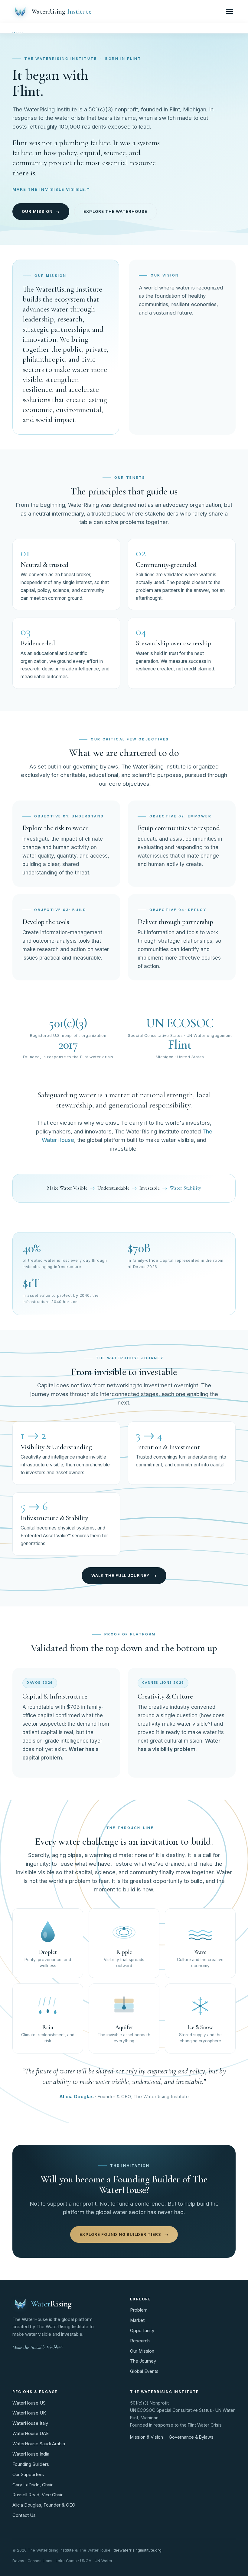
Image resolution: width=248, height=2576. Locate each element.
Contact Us (24, 2515)
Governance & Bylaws (191, 2437)
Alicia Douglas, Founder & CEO (44, 2505)
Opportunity (142, 2331)
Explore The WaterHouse (115, 211)
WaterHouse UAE (31, 2434)
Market (137, 2320)
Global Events (144, 2371)
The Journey (143, 2361)
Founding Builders (31, 2464)
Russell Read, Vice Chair (38, 2495)
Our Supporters (28, 2475)
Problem (139, 2310)
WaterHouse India (31, 2454)
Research (140, 2341)
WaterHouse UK (29, 2413)
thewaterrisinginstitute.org (138, 2550)
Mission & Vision (147, 2437)
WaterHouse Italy (30, 2423)
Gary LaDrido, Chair (33, 2485)
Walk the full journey (124, 1575)
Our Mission (142, 2351)
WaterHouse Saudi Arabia (39, 2444)
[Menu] (230, 11)
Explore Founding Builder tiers (124, 2234)
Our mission (41, 211)
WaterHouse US (29, 2403)
